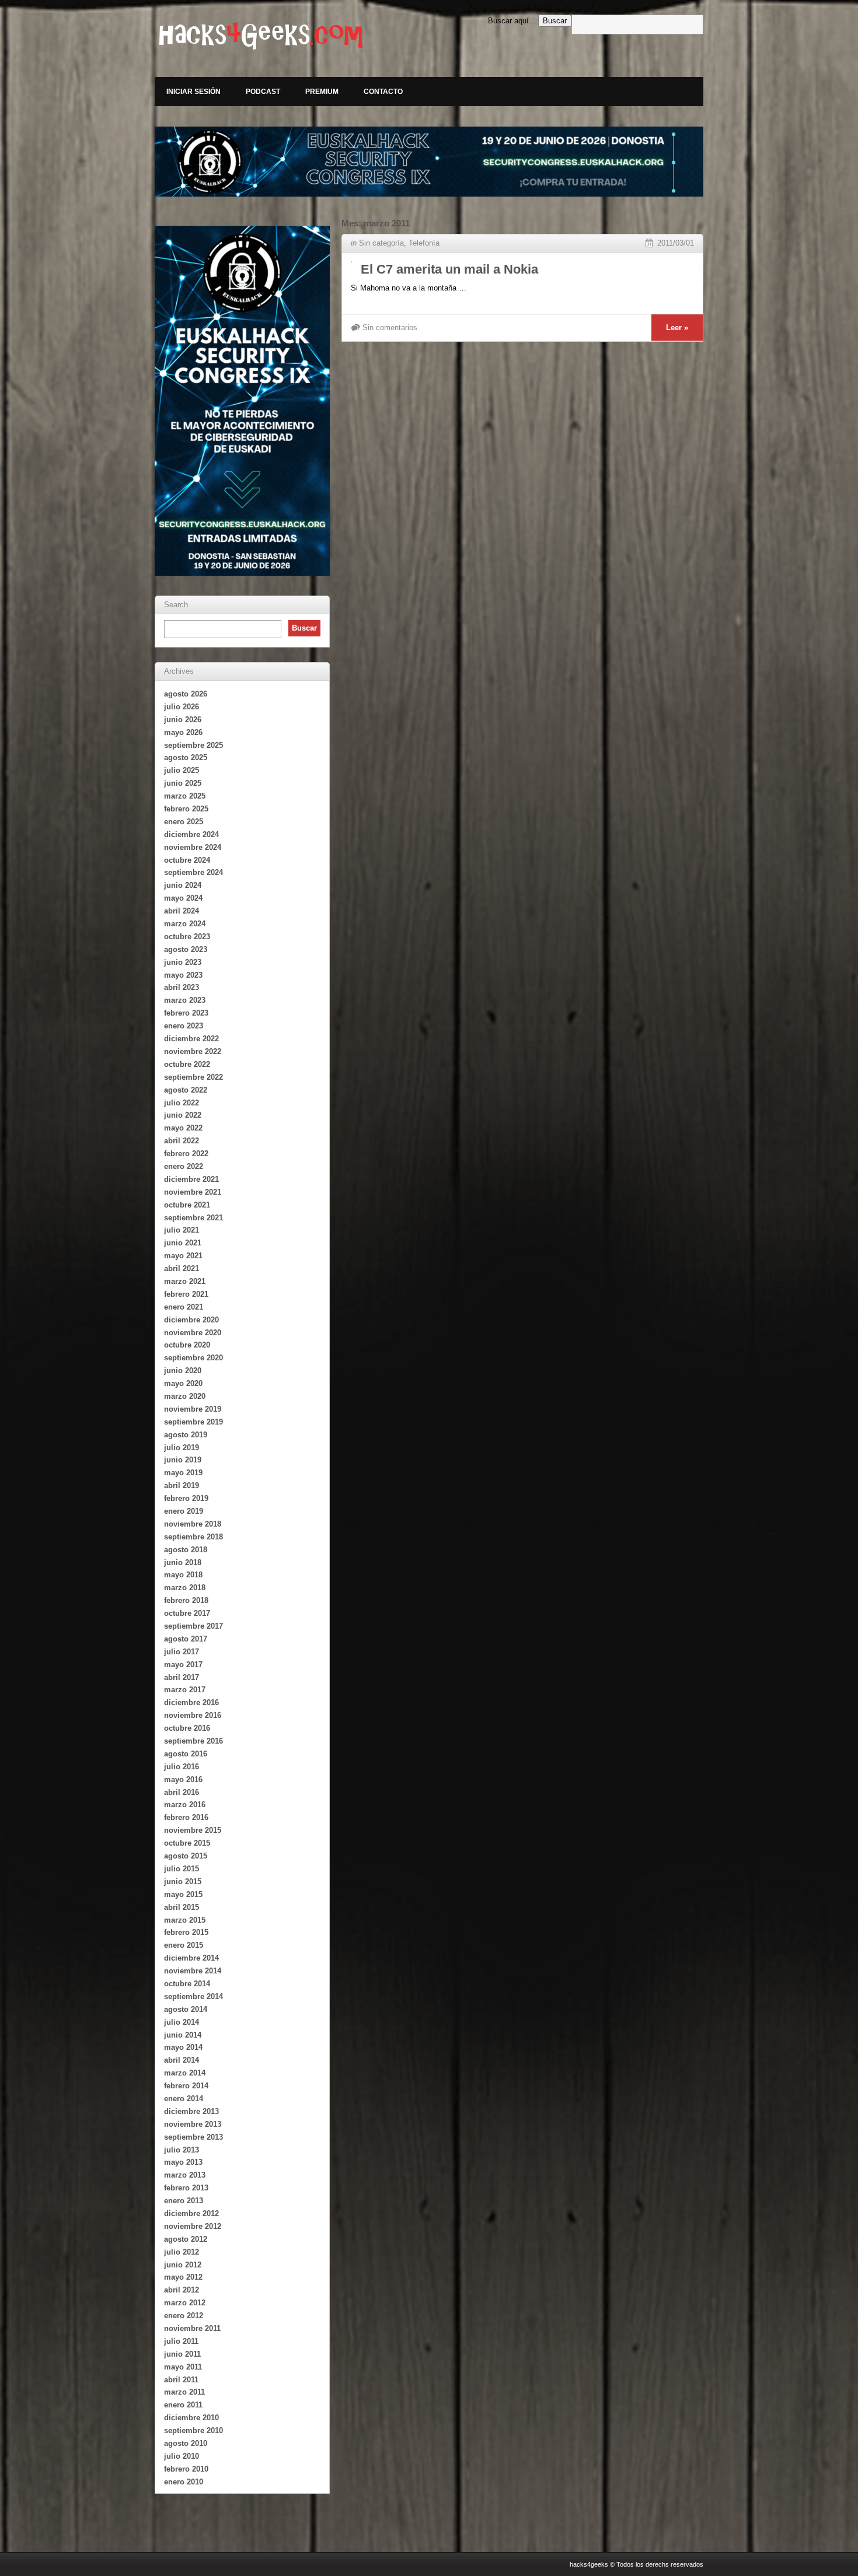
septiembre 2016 (193, 1741)
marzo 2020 (185, 1396)
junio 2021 (183, 1243)
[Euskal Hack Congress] (429, 162)
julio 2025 (182, 770)
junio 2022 (183, 1115)
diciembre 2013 (191, 2111)
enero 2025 (184, 822)
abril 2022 (182, 1141)
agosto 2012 (186, 2239)
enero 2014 (184, 2099)
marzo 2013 (185, 2175)
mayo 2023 (183, 975)
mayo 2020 (183, 1383)
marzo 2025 (185, 796)
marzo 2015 (185, 1920)
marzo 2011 (184, 2392)
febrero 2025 (186, 809)
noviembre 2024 (193, 847)
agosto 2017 (186, 1639)
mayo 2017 (183, 1665)
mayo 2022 (183, 1128)
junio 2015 (183, 1882)
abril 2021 (182, 1268)
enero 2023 (184, 1026)
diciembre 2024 (191, 834)
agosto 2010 (186, 2443)
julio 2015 (182, 1869)
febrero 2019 (186, 1498)
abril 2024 (182, 911)
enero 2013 (184, 2201)
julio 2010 (182, 2456)
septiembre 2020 (193, 1358)
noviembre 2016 (193, 1715)
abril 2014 (182, 2060)
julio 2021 (182, 1230)
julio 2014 (182, 2022)
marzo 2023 (185, 1000)
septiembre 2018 (193, 1537)
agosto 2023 (186, 949)
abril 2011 (181, 2380)
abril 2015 (182, 1907)
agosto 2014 (186, 2009)
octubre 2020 (187, 1345)
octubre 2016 (187, 1728)
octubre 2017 (187, 1613)
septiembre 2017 (193, 1626)
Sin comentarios (390, 328)
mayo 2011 (183, 2367)
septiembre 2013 (193, 2137)
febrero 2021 (186, 1294)
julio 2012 (182, 2252)
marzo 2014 (185, 2073)
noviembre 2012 (193, 2226)
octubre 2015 (187, 1843)
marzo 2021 (185, 1281)
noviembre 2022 (193, 1051)
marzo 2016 (185, 1805)
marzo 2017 (185, 1690)
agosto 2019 (186, 1435)
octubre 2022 (187, 1064)
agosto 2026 (186, 694)
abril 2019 (182, 1485)
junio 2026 (183, 720)
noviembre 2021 (193, 1192)
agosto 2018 (186, 1550)
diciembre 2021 (191, 1179)
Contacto (383, 92)
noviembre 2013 (193, 2124)
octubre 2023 (187, 937)
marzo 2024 (185, 924)
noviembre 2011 (192, 2328)
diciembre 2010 (191, 2418)
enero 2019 (184, 1511)
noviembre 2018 (193, 1524)
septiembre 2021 (193, 1218)
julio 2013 (182, 2150)
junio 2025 (183, 783)
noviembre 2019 (193, 1409)
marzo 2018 (185, 1588)
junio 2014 (183, 2035)
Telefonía (424, 243)
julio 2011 (181, 2341)
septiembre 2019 (193, 1422)
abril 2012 (182, 2290)
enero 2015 (184, 1945)
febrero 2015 (186, 1932)
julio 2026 (182, 707)
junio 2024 (183, 885)
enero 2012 (184, 2316)
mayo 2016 (183, 1779)
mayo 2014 (183, 2047)
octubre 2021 (187, 1205)
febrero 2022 (186, 1154)
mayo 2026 (183, 732)
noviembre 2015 (193, 1830)
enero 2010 (184, 2482)
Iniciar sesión (193, 92)
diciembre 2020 (191, 1320)
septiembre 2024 (193, 872)
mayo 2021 (183, 1256)
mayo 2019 (183, 1473)
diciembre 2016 (191, 1702)
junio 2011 (182, 2354)
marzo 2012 (185, 2303)
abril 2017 (182, 1677)
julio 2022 (182, 1103)
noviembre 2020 (193, 1333)
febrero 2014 (186, 2086)
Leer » (677, 328)
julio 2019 (182, 1448)
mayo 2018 (183, 1575)
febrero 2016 (186, 1817)
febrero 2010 (186, 2469)
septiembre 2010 (193, 2430)
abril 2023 (182, 987)
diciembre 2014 (191, 1958)
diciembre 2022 (191, 1039)
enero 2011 (183, 2405)
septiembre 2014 (193, 1996)
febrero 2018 (186, 1600)
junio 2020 (183, 1371)
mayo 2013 (183, 2162)
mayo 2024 (183, 898)
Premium (322, 92)
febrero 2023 (186, 1013)
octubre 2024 (187, 860)
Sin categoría (381, 243)
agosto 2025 (186, 757)
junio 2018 (183, 1562)
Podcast (263, 92)
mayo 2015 (183, 1894)
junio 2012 (183, 2265)
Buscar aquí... (512, 21)
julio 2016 (182, 1767)
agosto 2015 (186, 1856)
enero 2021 (184, 1307)
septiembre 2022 (193, 1077)
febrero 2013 (186, 2188)
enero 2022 (184, 1166)
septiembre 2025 (193, 745)
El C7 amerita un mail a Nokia (449, 269)
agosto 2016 (186, 1754)
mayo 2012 (183, 2277)
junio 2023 (183, 962)
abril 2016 (182, 1792)
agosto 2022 (186, 1090)
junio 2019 (183, 1460)
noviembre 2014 (193, 1971)
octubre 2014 (187, 1984)
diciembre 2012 (191, 2213)
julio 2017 (182, 1652)
